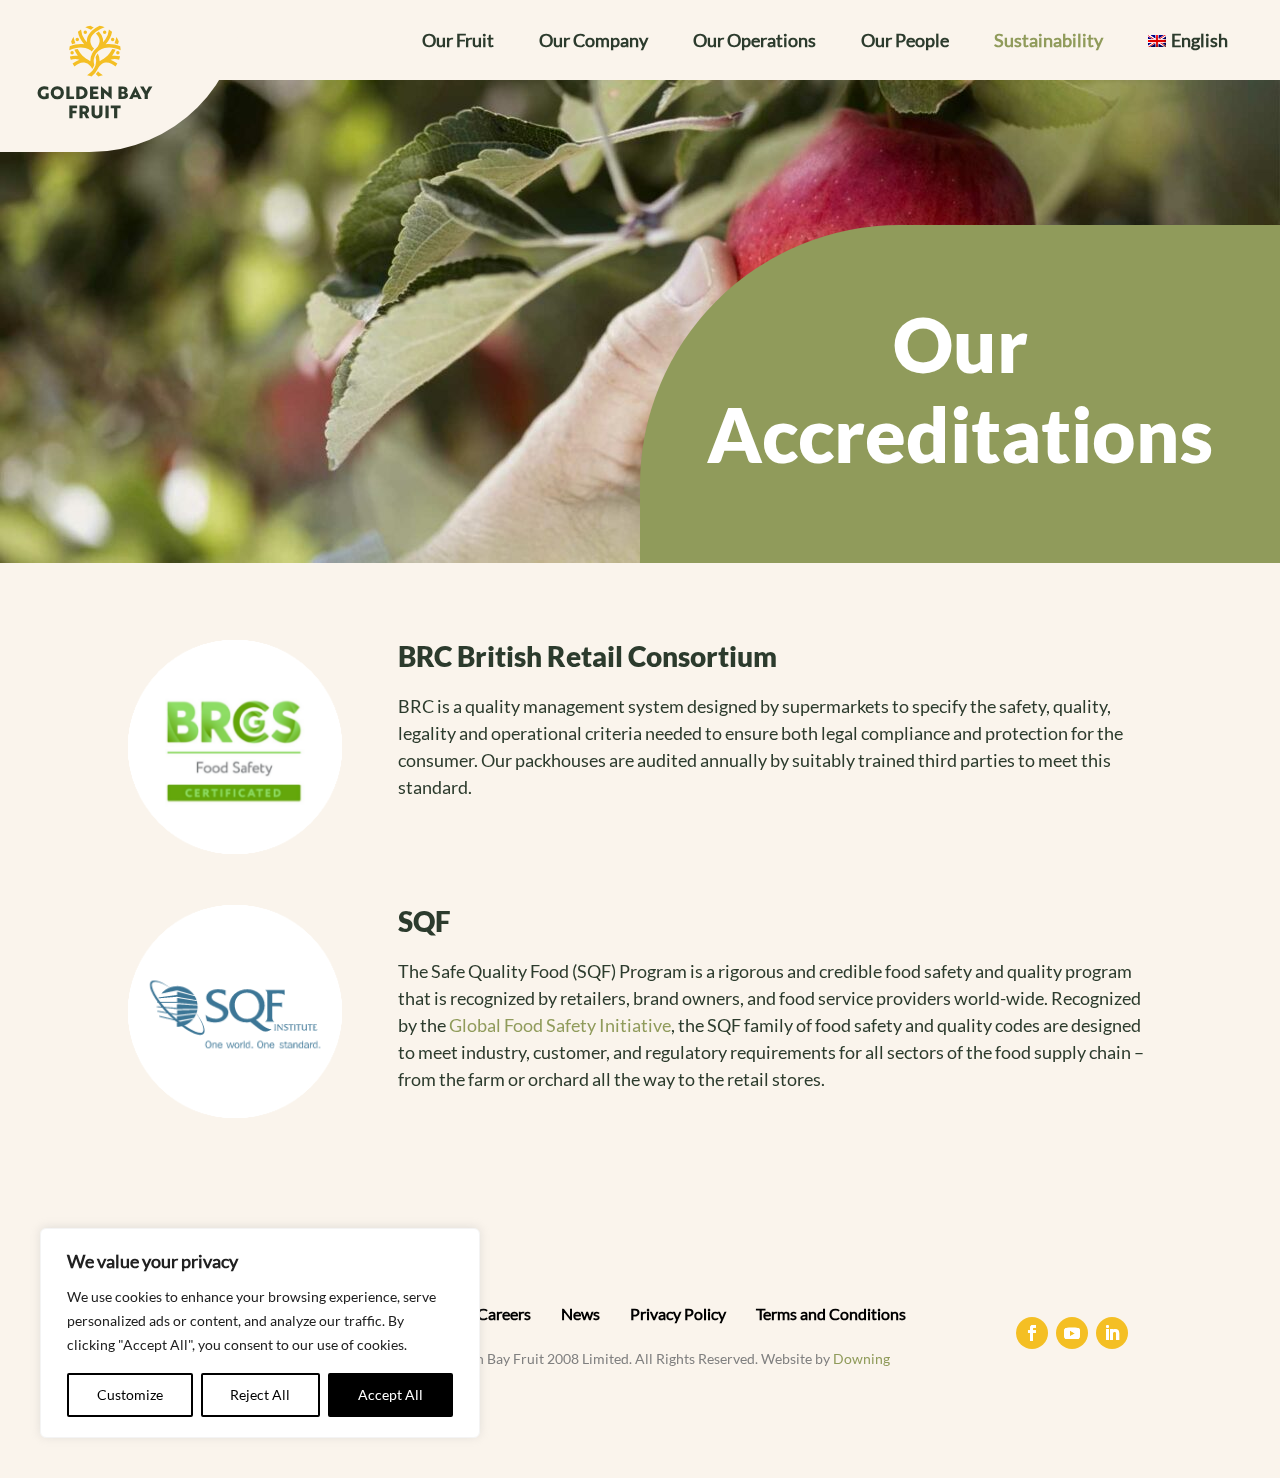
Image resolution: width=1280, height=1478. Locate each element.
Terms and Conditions (831, 1313)
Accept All (390, 1394)
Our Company (593, 42)
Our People (905, 42)
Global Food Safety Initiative (560, 1025)
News (580, 1313)
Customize (130, 1394)
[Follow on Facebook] (1032, 1333)
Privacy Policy (678, 1313)
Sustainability (1048, 42)
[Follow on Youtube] (1072, 1333)
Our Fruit (458, 42)
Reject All (260, 1394)
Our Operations (754, 42)
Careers (504, 1313)
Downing (861, 1358)
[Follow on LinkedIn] (1112, 1333)
